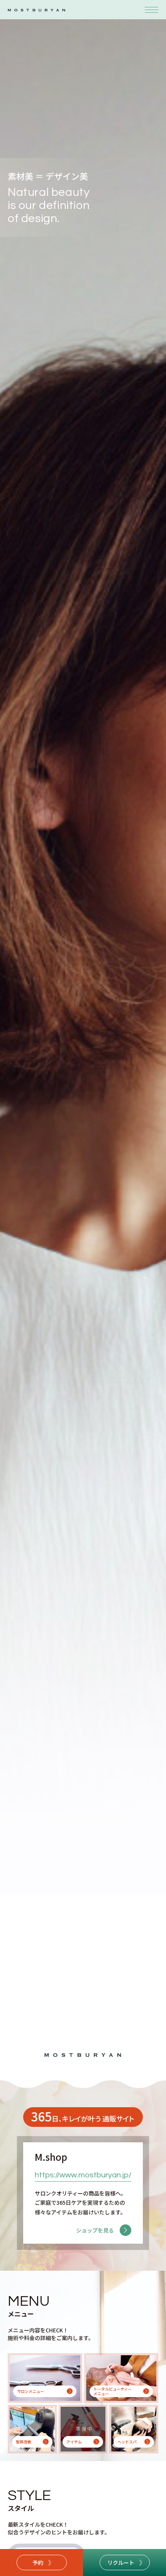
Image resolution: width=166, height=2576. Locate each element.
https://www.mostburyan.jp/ (83, 2175)
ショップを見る (95, 2230)
